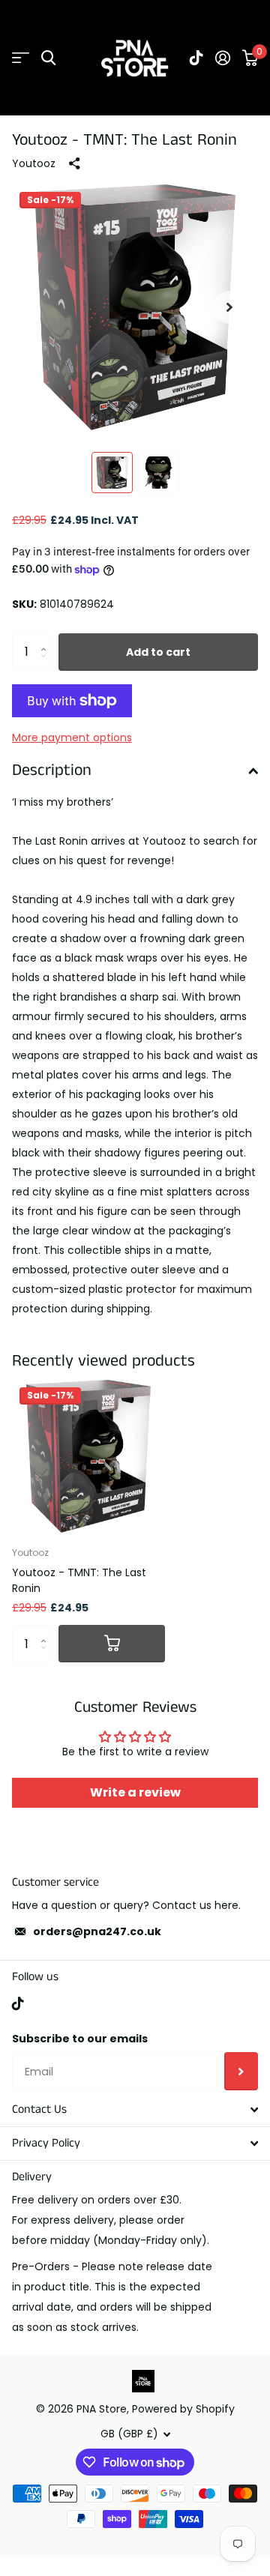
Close (135, 2110)
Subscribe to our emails (80, 2039)
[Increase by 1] (47, 639)
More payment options (72, 737)
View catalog (21, 58)
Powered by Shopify (183, 2409)
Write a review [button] (135, 1792)
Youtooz (34, 163)
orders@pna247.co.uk (97, 1931)
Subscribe (241, 2071)
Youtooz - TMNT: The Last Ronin (79, 1580)
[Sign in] (223, 58)
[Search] (48, 58)
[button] (229, 307)
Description (52, 770)
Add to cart (158, 652)
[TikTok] (18, 2003)
